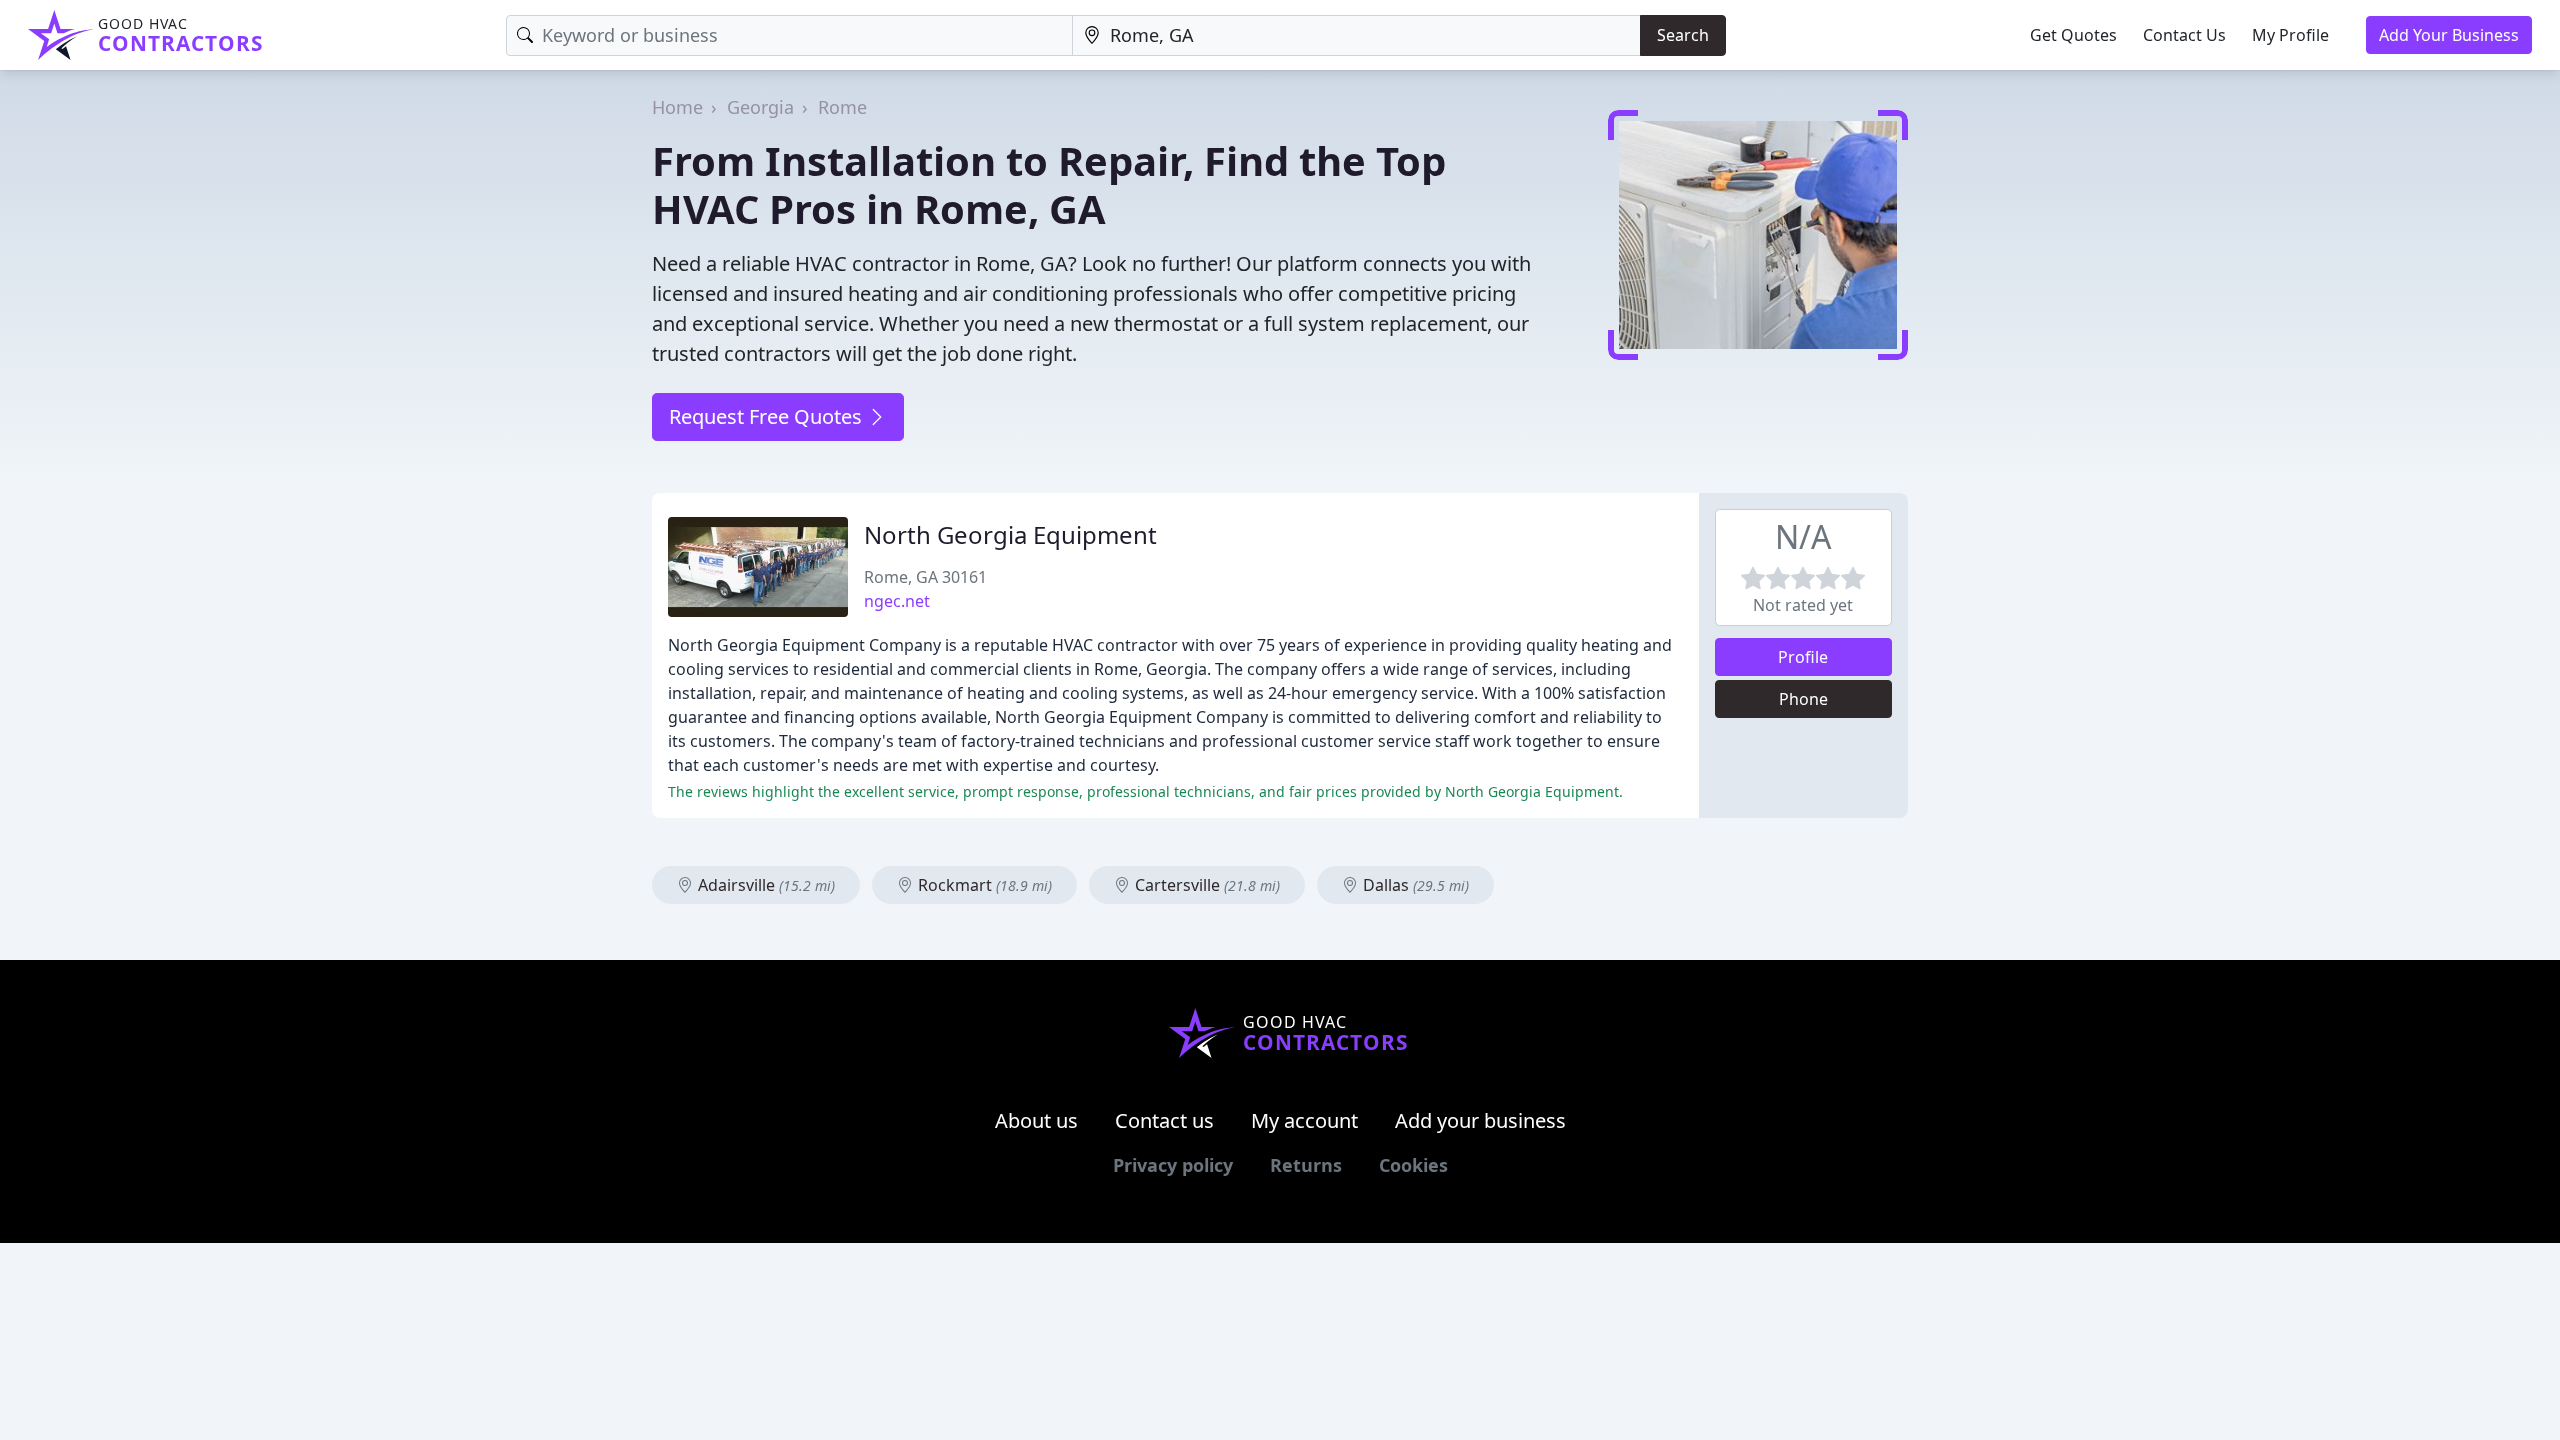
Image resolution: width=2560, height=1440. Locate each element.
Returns (1306, 1165)
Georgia (760, 107)
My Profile (2290, 35)
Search (1683, 35)
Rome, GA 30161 (925, 577)
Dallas (1414, 885)
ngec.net (897, 601)
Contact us (1164, 1120)
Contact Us (2184, 35)
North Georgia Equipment (1010, 534)
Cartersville (1205, 885)
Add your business (1480, 1120)
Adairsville (764, 885)
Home (677, 107)
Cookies (1413, 1165)
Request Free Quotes (768, 416)
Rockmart (983, 885)
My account (1304, 1120)
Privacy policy (1173, 1165)
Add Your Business (2449, 35)
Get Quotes (2073, 35)
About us (1036, 1120)
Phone (1803, 699)
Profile (1803, 657)
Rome (842, 107)
